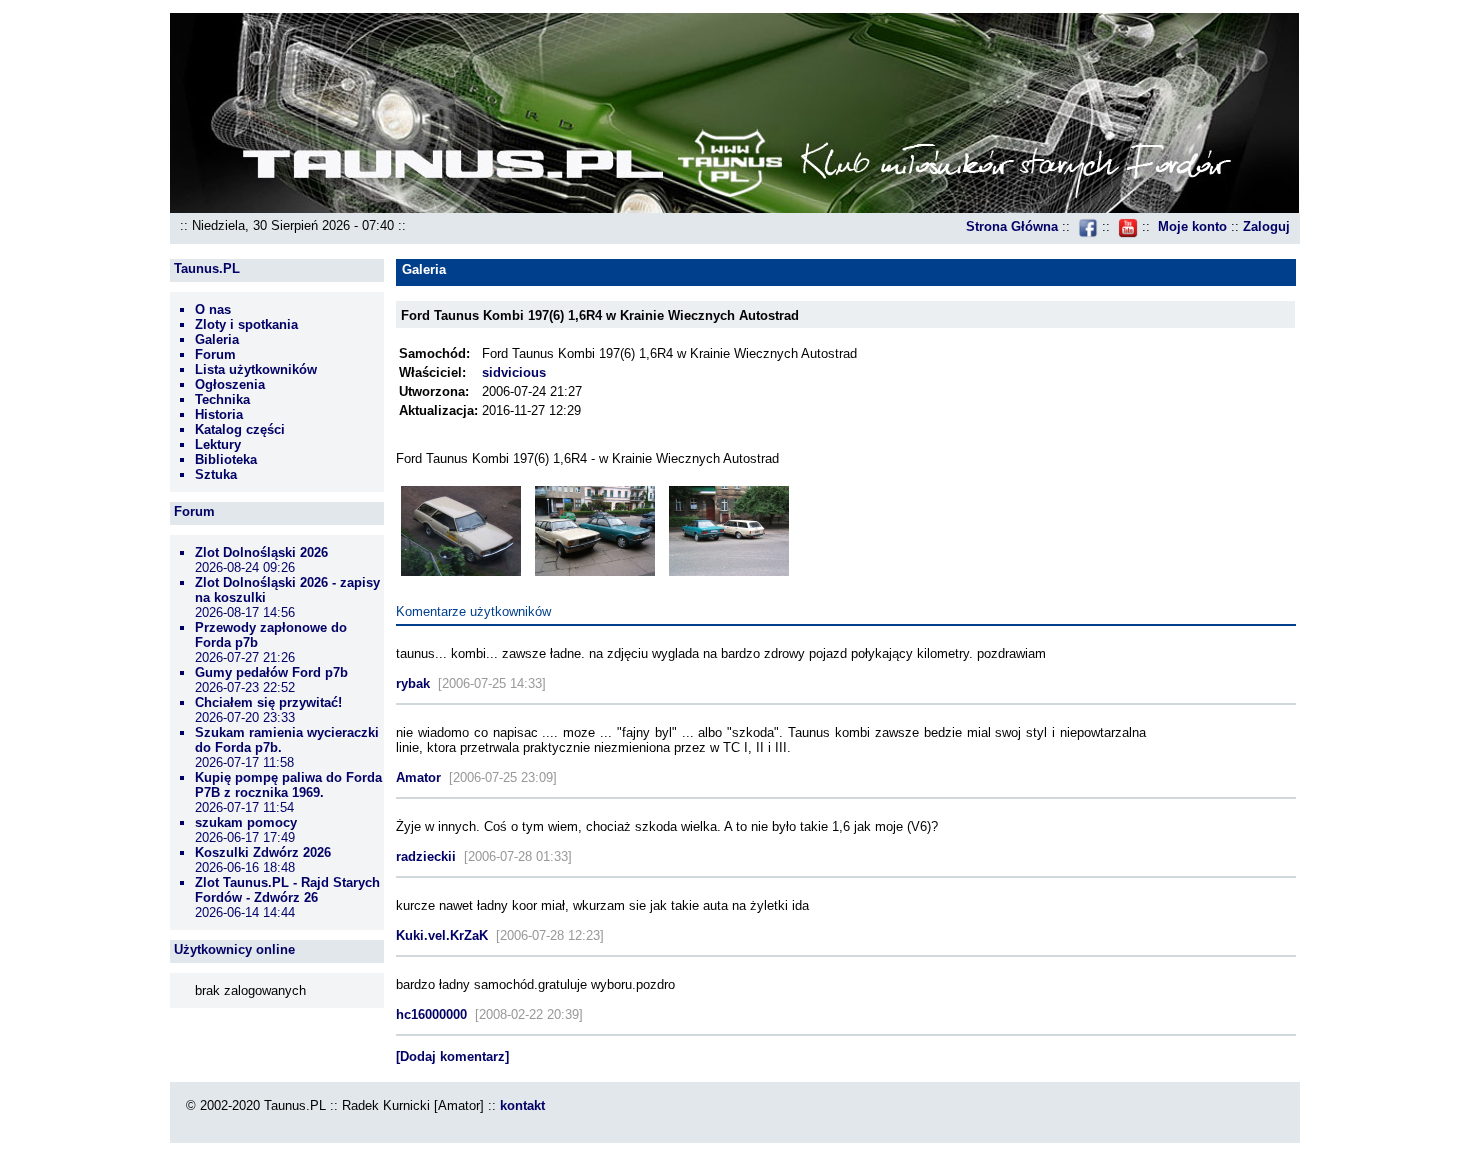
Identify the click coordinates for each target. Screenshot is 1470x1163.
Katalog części (240, 429)
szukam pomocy (246, 822)
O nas (213, 309)
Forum (215, 354)
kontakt (522, 1105)
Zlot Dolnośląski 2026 (261, 552)
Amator (418, 777)
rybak (413, 683)
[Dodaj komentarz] (452, 1056)
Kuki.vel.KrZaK (442, 935)
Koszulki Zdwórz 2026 (263, 852)
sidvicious (514, 372)
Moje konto (1192, 226)
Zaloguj (1266, 226)
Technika (222, 399)
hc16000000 (431, 1014)
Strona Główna (1012, 226)
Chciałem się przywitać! (268, 702)
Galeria (217, 339)
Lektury (218, 444)
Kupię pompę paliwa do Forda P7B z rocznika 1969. (288, 785)
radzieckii (426, 856)
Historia (219, 414)
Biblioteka (226, 459)
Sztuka (216, 474)
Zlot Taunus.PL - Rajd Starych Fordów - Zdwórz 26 (287, 890)
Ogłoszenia (230, 384)
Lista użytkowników (256, 369)
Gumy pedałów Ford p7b (271, 672)
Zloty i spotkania (246, 324)
